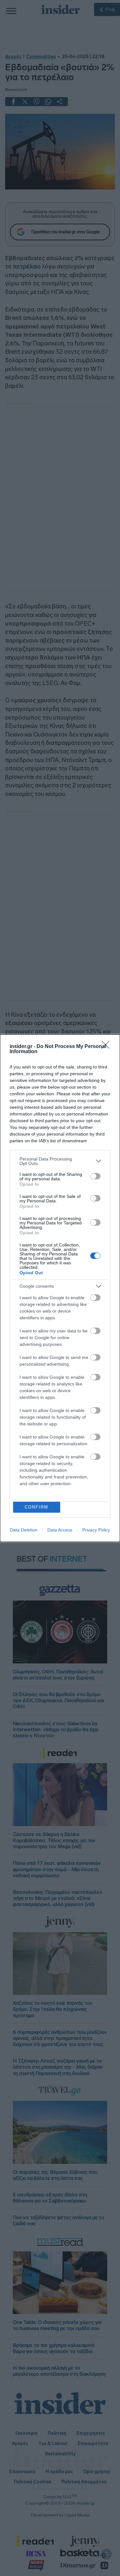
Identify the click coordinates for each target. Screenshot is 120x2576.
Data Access (60, 1530)
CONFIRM (36, 1507)
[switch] (95, 1176)
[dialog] (60, 1288)
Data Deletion (24, 1530)
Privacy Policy (96, 1530)
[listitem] (60, 1161)
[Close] (108, 1047)
